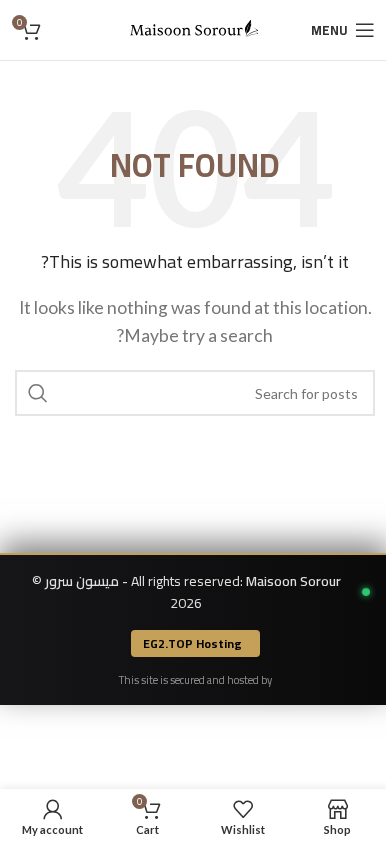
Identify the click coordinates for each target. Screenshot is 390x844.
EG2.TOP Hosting (192, 643)
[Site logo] (195, 27)
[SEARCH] (38, 393)
